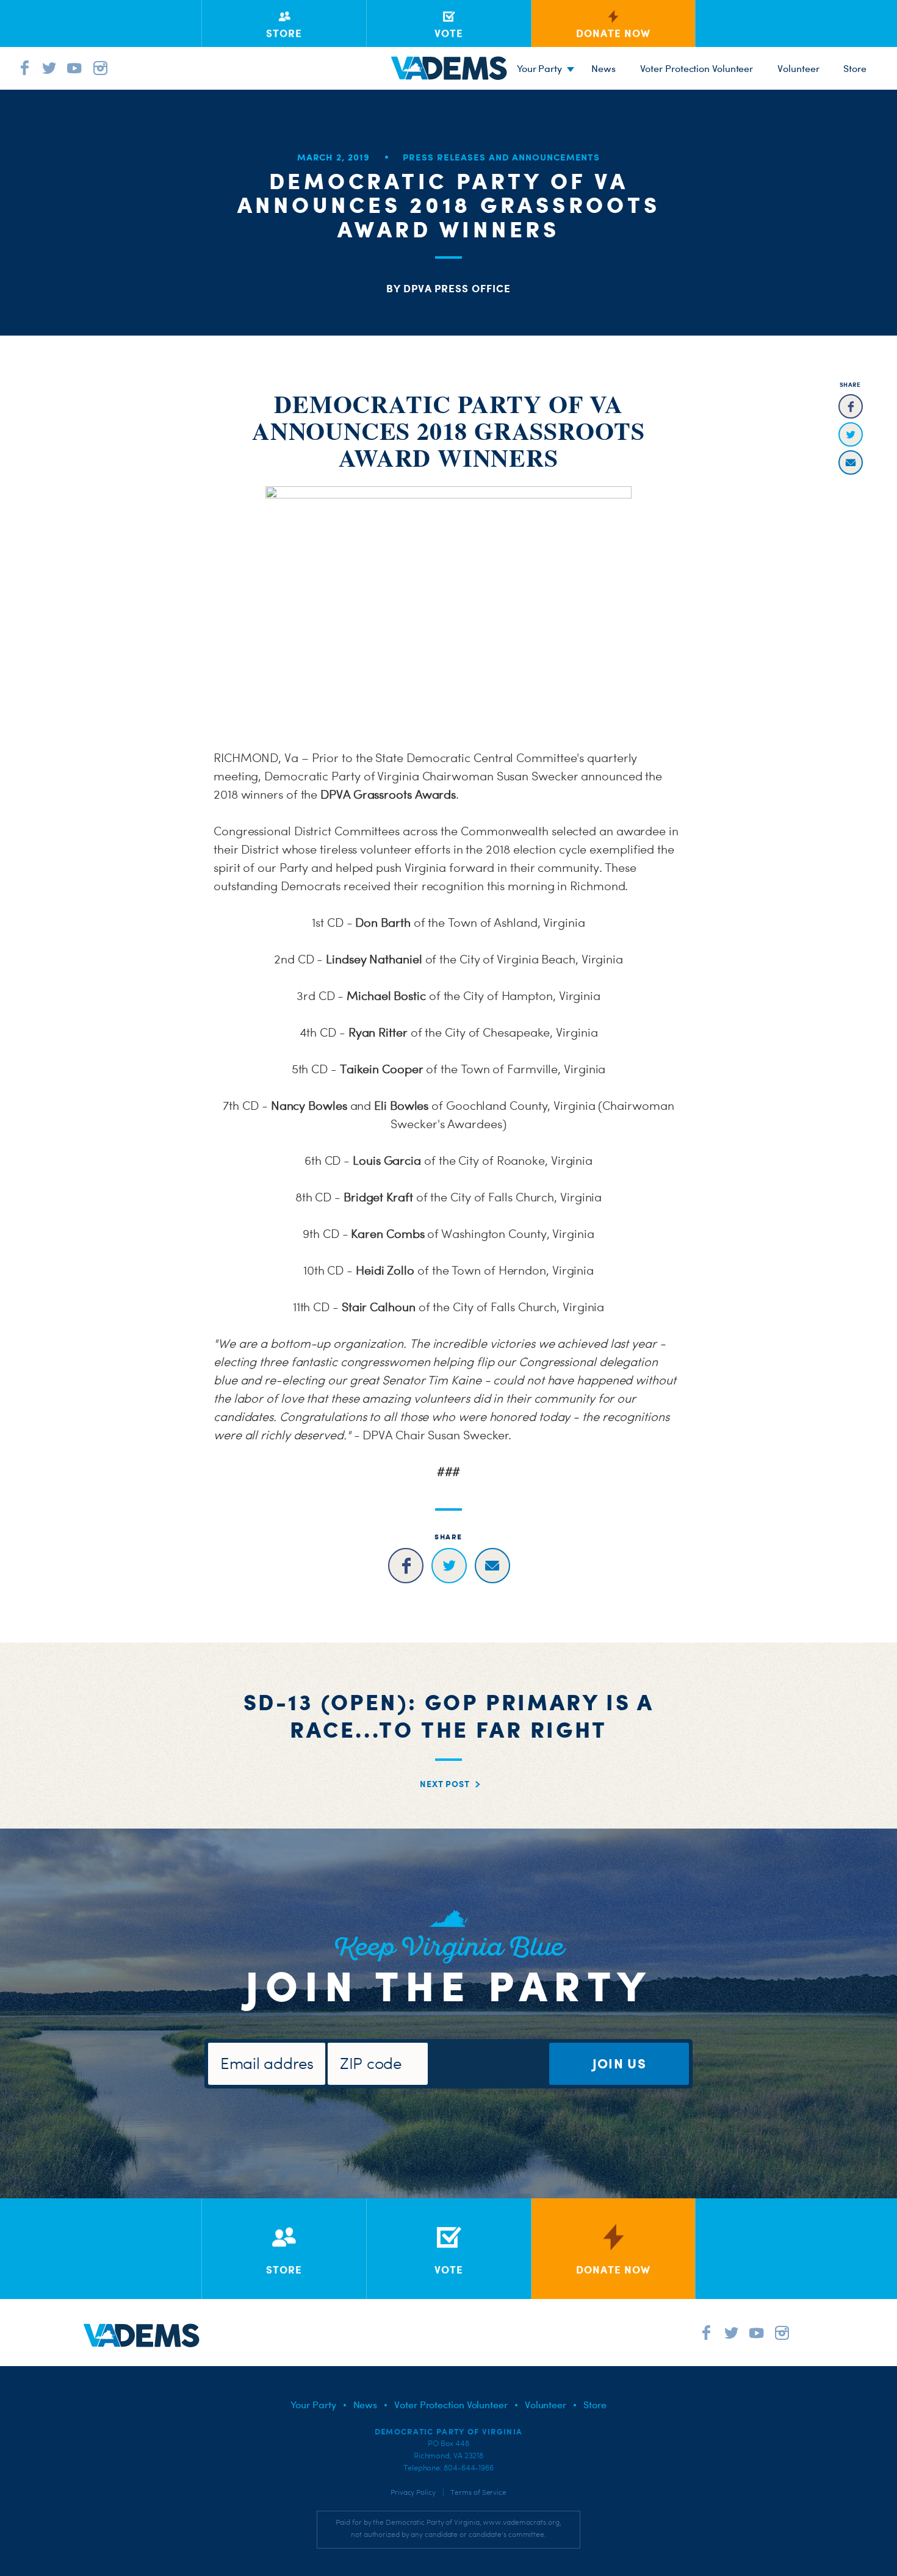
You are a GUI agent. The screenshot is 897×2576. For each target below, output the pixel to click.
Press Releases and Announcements (501, 157)
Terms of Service (478, 2492)
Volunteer (798, 68)
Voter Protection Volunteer (697, 68)
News (603, 68)
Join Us (619, 2063)
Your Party (539, 68)
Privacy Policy (413, 2492)
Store (595, 2405)
